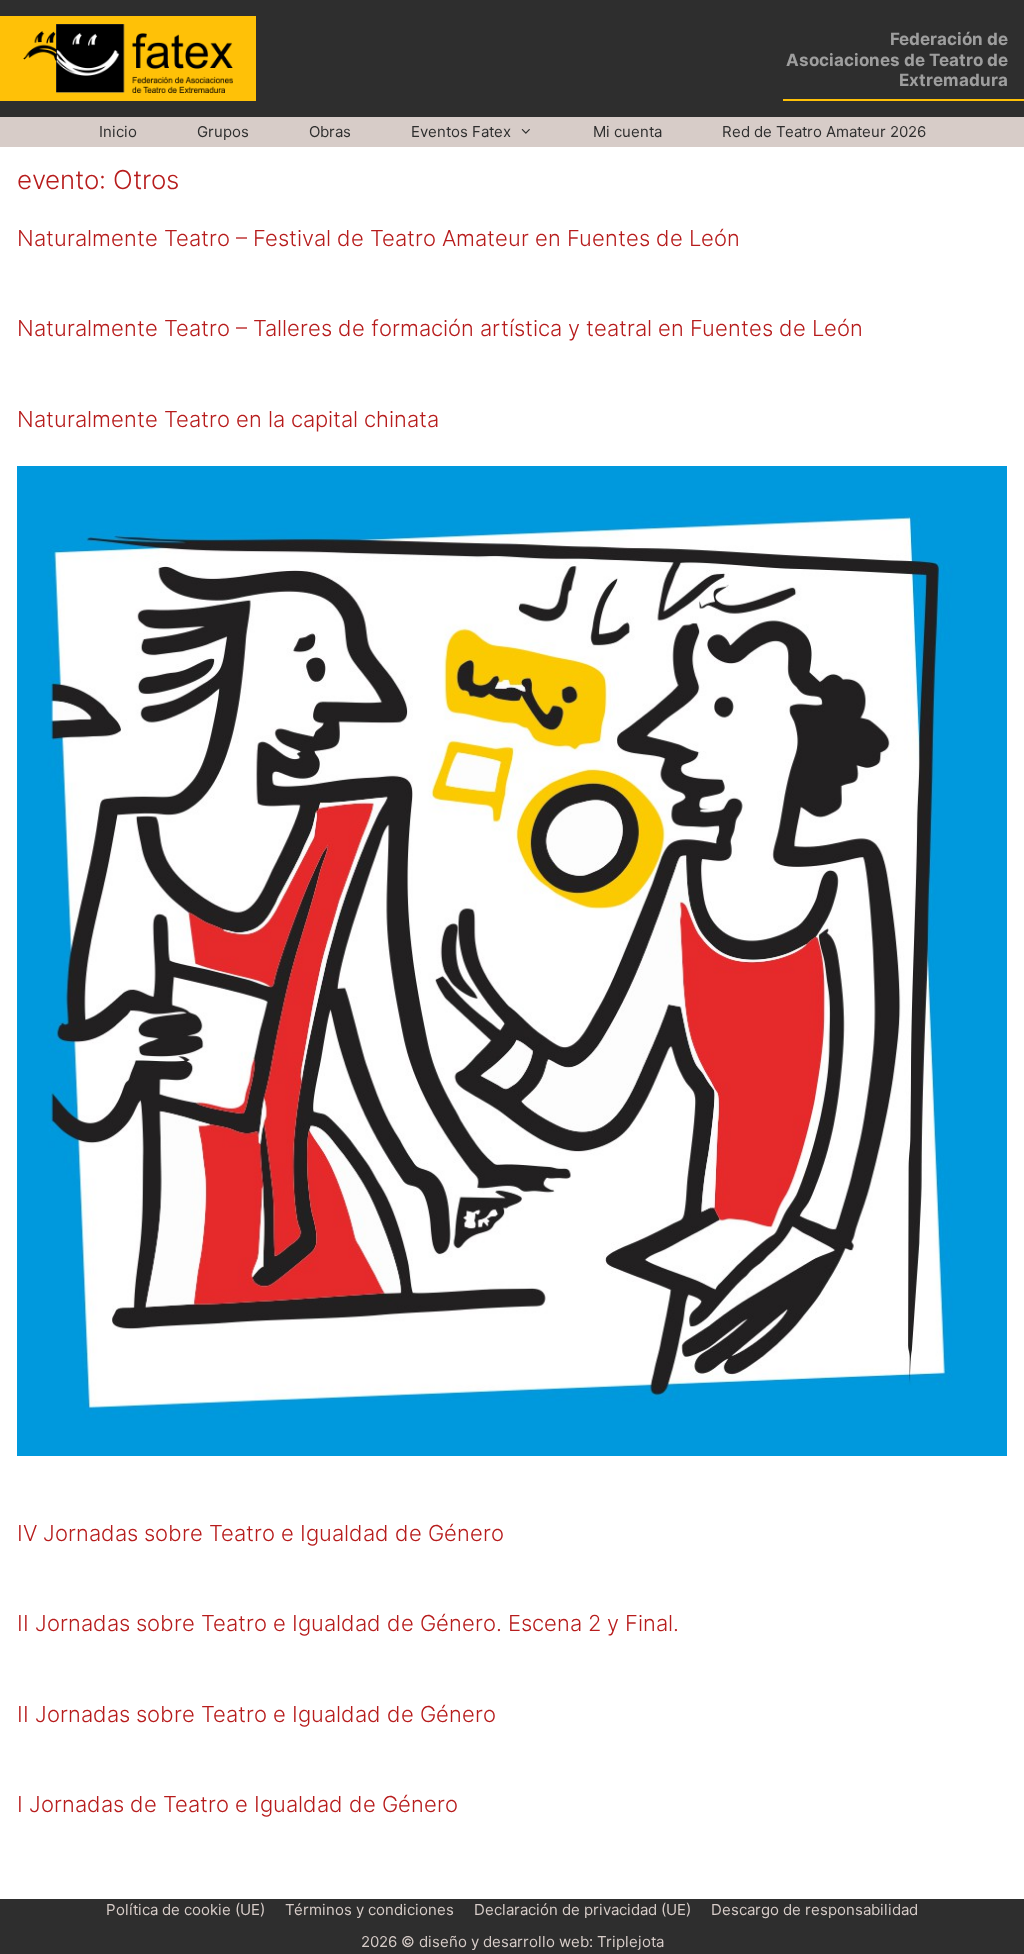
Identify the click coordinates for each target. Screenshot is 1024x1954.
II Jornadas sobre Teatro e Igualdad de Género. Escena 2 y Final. (348, 1623)
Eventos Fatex (461, 131)
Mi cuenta (627, 131)
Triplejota (630, 1941)
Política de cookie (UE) (185, 1909)
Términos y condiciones (369, 1909)
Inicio (118, 131)
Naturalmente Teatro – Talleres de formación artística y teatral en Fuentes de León (440, 328)
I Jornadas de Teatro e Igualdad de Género (237, 1804)
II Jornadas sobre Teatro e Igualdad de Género (256, 1714)
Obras (330, 131)
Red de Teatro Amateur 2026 (824, 131)
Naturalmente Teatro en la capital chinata (228, 419)
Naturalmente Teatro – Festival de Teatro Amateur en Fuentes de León (378, 238)
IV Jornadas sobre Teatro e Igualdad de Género (260, 1533)
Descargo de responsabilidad (814, 1909)
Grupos (223, 131)
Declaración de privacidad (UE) (582, 1909)
